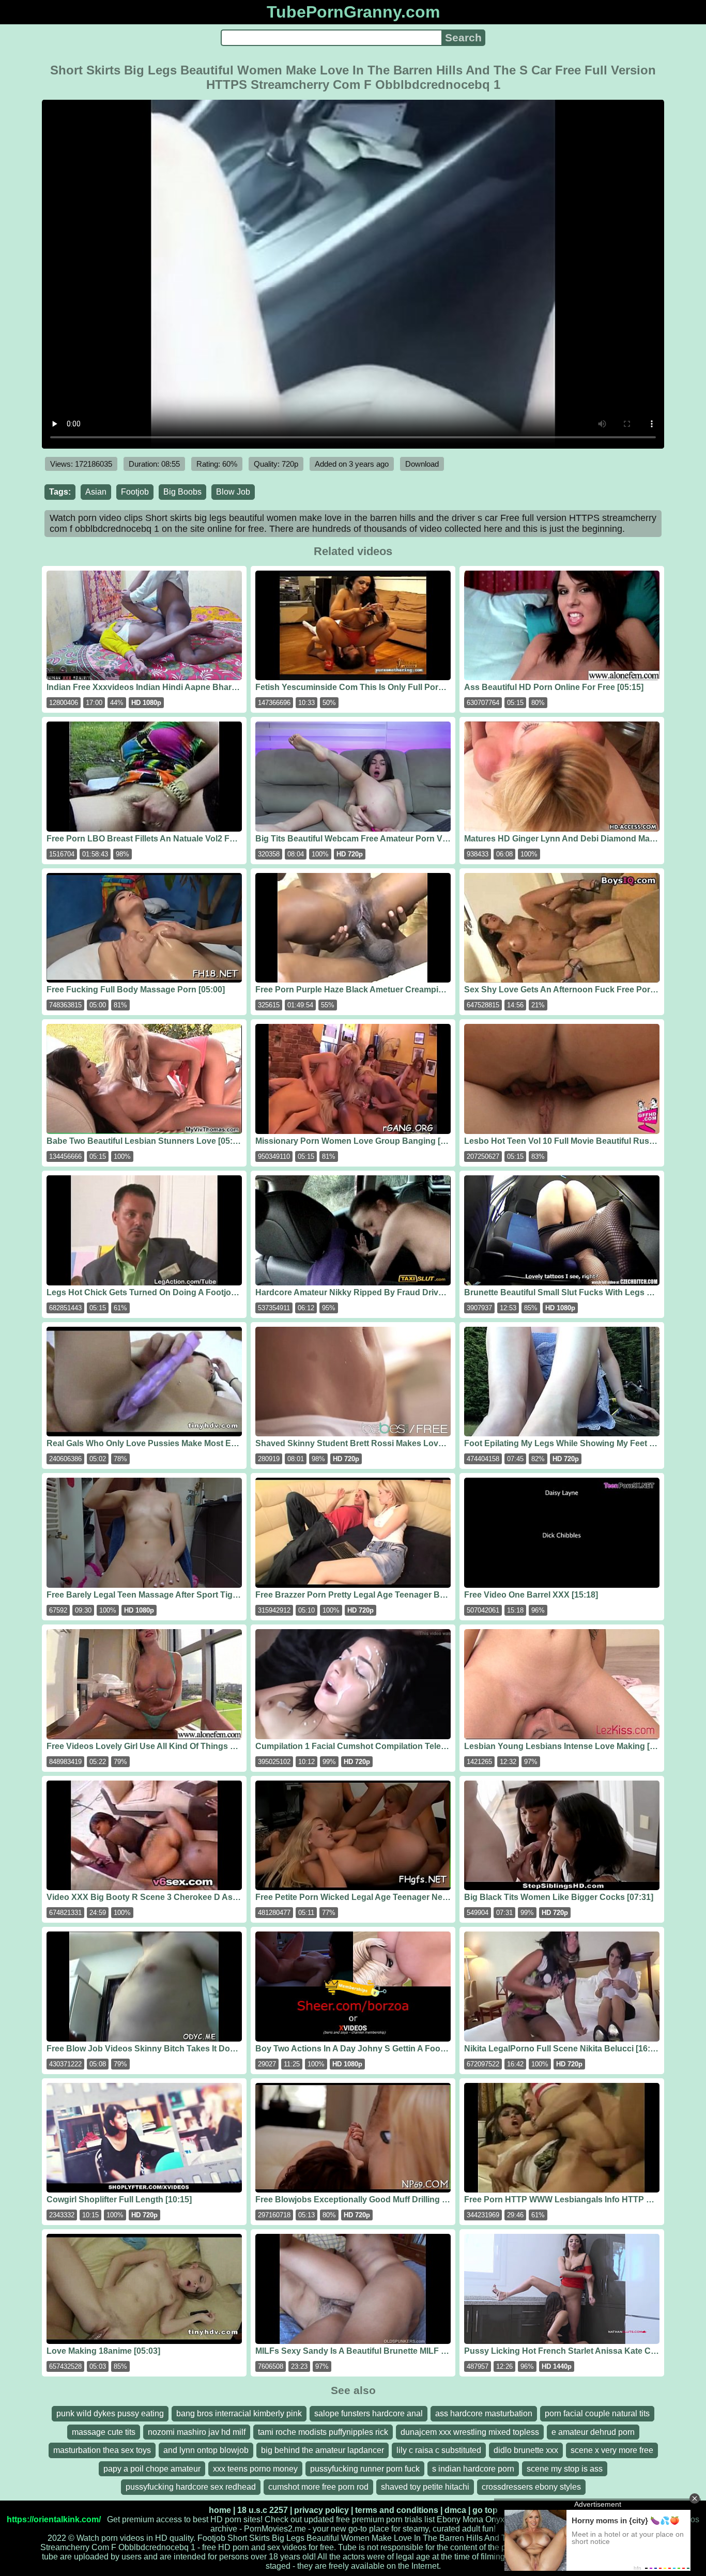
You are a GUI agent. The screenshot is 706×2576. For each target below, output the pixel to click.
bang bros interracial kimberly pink (239, 2413)
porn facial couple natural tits (597, 2413)
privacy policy (321, 2510)
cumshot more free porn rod (318, 2487)
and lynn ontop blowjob (206, 2450)
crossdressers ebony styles (531, 2487)
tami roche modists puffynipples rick (323, 2432)
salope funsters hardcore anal (369, 2413)
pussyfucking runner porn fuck (365, 2469)
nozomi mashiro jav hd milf (197, 2432)
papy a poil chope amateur (152, 2469)
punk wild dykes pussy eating (110, 2413)
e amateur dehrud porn (593, 2432)
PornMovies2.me (275, 2529)
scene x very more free (612, 2450)
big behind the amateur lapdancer (323, 2450)
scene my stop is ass (565, 2469)
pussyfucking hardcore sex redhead (191, 2487)
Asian (96, 492)
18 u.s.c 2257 (263, 2510)
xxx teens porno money (255, 2469)
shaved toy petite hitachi (425, 2487)
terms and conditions (397, 2510)
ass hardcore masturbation (484, 2413)
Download (422, 464)
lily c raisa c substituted (439, 2450)
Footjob (135, 492)
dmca (455, 2510)
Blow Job (233, 492)
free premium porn (369, 2519)
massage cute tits (104, 2432)
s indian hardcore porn (473, 2469)
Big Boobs (182, 492)
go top (485, 2510)
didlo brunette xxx (526, 2450)
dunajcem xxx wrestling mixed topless (470, 2432)
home (220, 2510)
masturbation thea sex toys (102, 2450)
